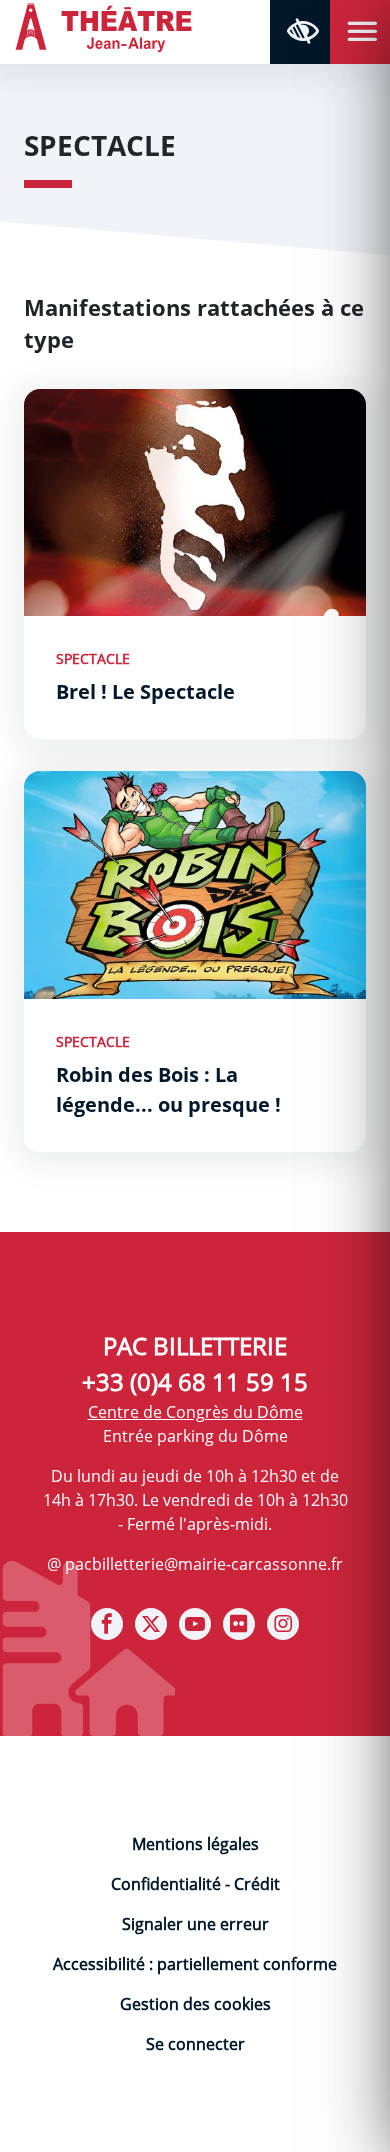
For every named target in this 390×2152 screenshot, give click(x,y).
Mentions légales (195, 1844)
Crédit (257, 1884)
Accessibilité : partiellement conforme (195, 1964)
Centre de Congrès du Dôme (195, 1412)
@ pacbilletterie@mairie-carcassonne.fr (195, 1564)
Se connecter (195, 2044)
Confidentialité (166, 1884)
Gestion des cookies (195, 2004)
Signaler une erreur (195, 1924)
